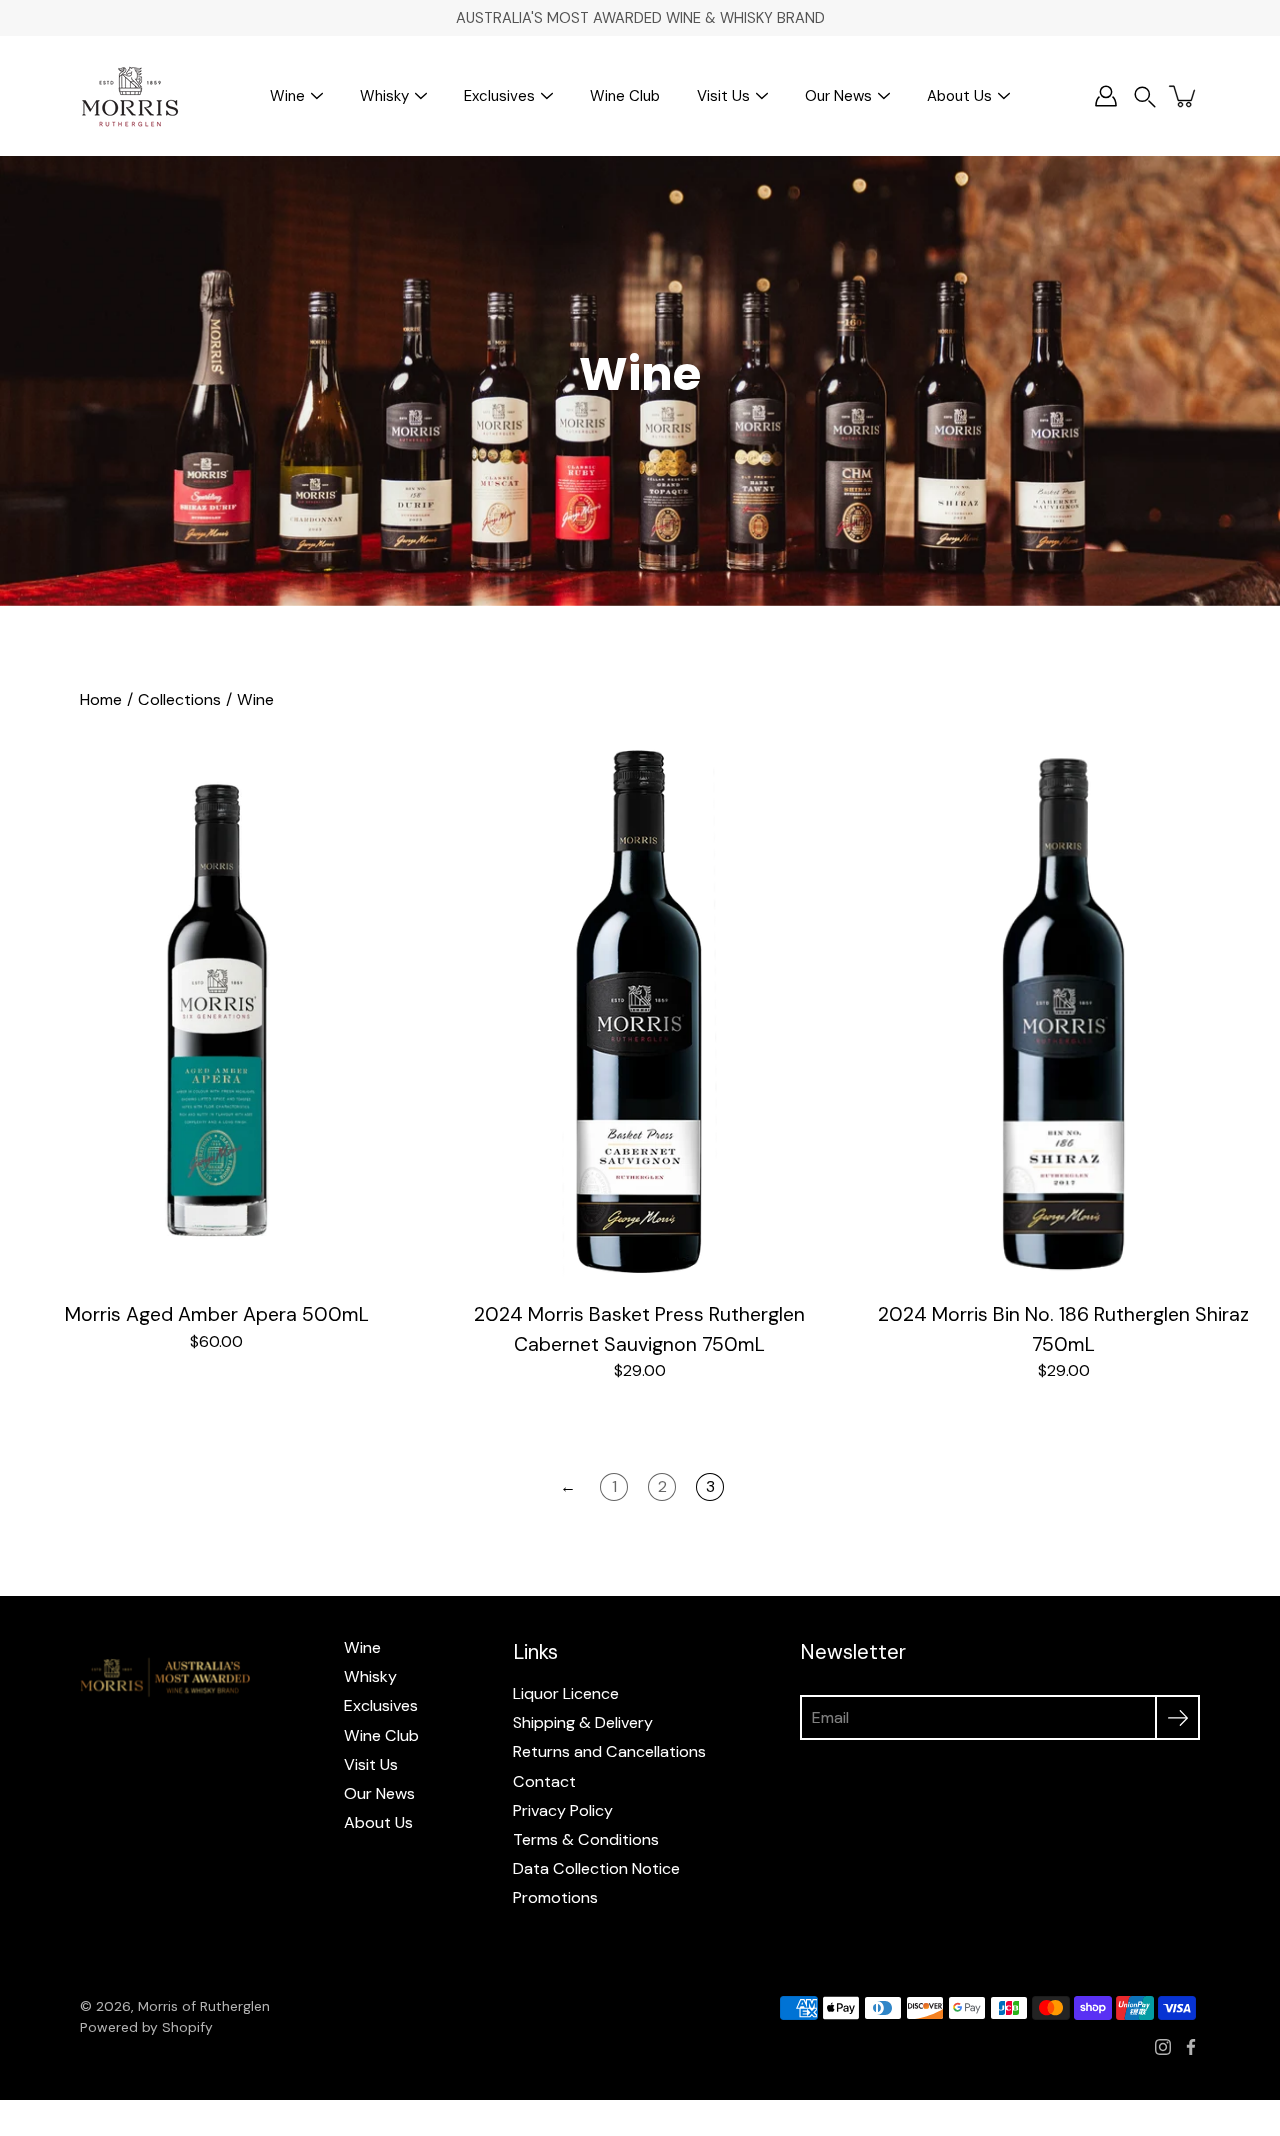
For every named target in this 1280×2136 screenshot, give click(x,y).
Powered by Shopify (146, 2027)
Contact (544, 1781)
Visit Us (723, 96)
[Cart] (1184, 96)
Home (101, 699)
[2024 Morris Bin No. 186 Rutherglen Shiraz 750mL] (1063, 1011)
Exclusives (499, 96)
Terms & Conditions (586, 1839)
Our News (838, 96)
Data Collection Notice (596, 1868)
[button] (1145, 96)
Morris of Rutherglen (204, 2006)
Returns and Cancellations (609, 1751)
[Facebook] (1191, 2047)
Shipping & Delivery (583, 1722)
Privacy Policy (563, 1810)
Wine (287, 96)
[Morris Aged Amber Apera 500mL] (216, 1011)
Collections (179, 699)
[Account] (1106, 96)
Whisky (384, 96)
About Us (959, 96)
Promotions (555, 1897)
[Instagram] (1163, 2047)
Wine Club (625, 96)
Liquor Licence (566, 1693)
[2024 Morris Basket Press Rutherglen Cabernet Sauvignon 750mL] (639, 1011)
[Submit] (1177, 1717)
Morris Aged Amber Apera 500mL (217, 1314)
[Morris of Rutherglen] (130, 96)
